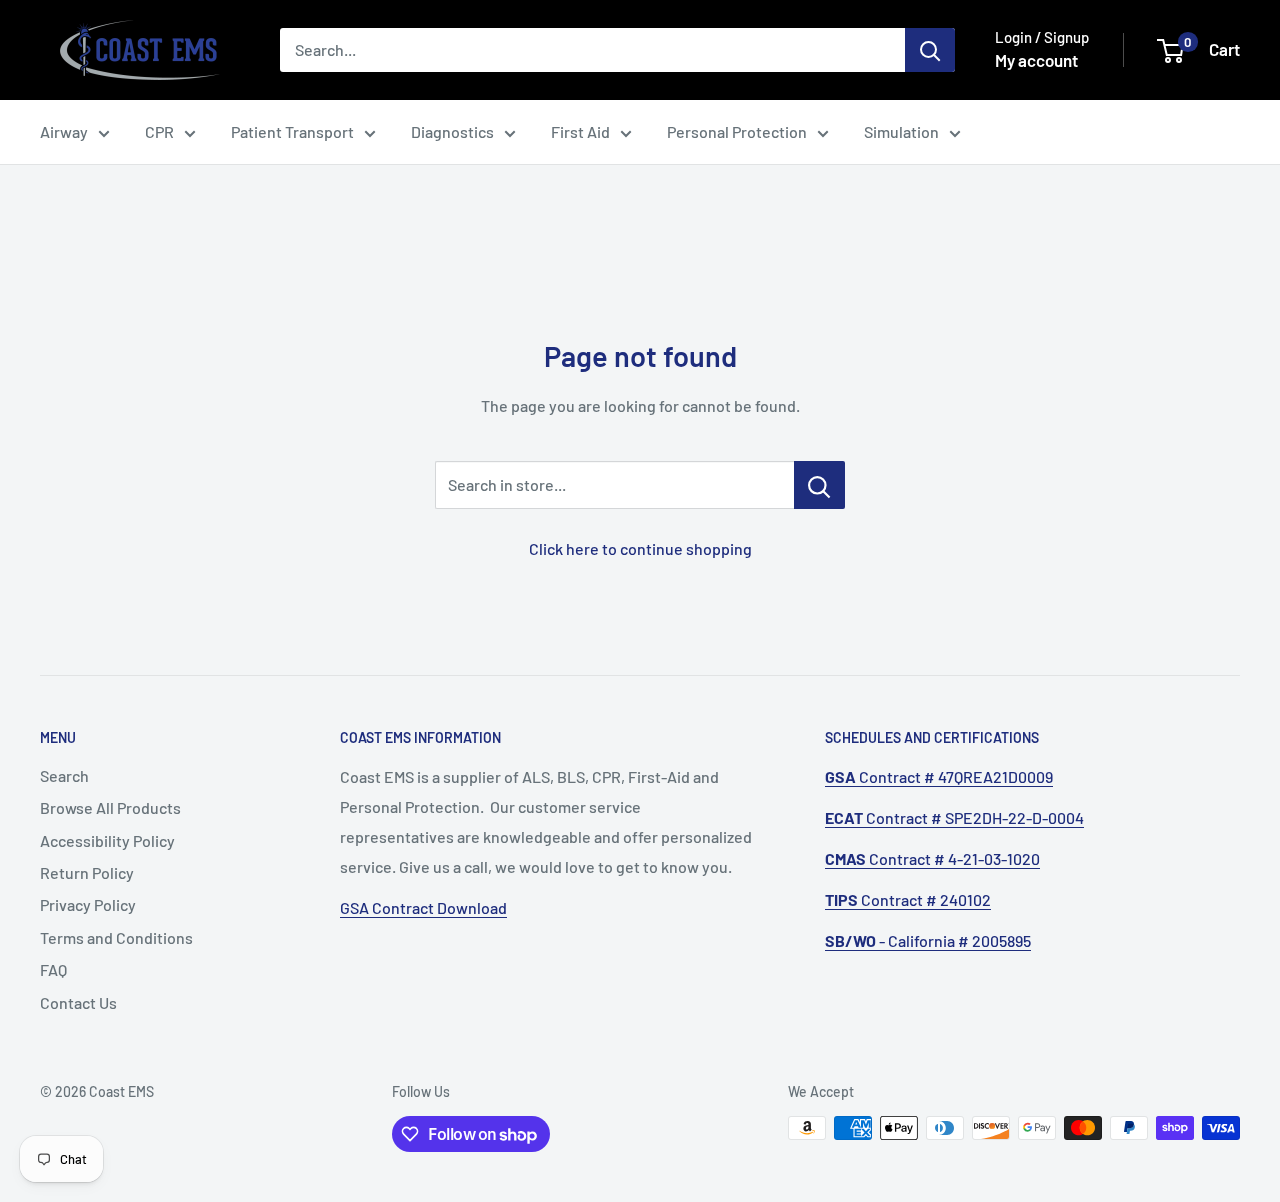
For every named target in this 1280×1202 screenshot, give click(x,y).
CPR (159, 131)
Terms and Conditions (116, 937)
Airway (64, 131)
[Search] (930, 50)
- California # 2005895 (928, 940)
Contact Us (78, 1002)
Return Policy (87, 872)
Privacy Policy (88, 904)
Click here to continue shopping (640, 548)
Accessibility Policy (107, 840)
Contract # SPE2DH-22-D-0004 (954, 817)
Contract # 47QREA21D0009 (939, 776)
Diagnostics (452, 131)
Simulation (901, 131)
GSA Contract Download (423, 907)
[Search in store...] (819, 485)
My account (1036, 60)
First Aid (580, 131)
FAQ (53, 969)
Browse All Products (110, 807)
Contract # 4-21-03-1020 (932, 858)
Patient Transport (292, 131)
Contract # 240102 (908, 899)
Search (64, 775)
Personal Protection (737, 131)
